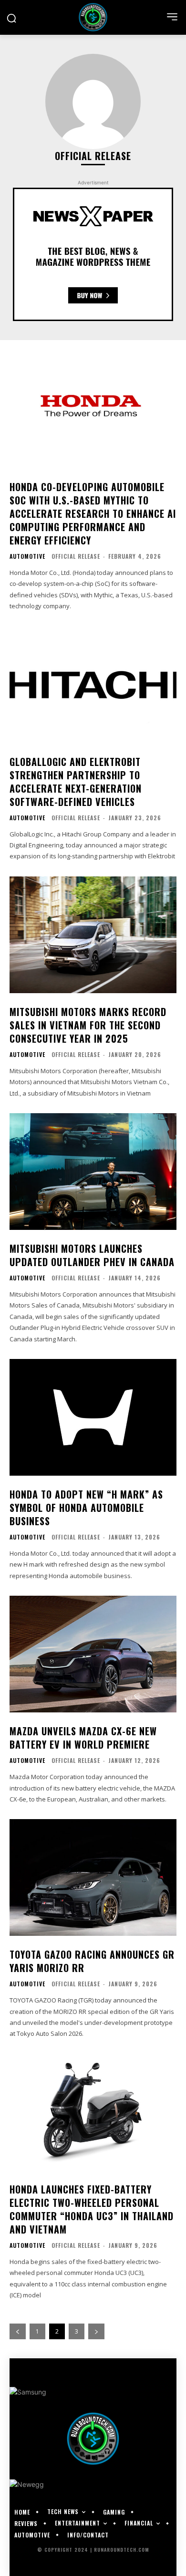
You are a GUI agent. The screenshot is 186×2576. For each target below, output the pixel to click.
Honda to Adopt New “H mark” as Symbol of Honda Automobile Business (86, 1508)
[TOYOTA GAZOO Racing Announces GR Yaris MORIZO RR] (93, 1877)
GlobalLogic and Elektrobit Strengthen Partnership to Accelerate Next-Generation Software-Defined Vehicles (76, 782)
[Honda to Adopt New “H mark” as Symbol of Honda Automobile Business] (93, 1417)
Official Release (76, 556)
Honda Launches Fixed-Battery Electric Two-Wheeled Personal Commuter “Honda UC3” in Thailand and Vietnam (92, 2209)
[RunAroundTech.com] (93, 17)
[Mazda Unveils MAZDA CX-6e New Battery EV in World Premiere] (93, 1654)
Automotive (27, 556)
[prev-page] (18, 2331)
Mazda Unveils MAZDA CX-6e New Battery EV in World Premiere (83, 1738)
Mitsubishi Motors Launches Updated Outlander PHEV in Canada (92, 1255)
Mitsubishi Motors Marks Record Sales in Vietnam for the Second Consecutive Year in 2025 (88, 1025)
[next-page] (96, 2331)
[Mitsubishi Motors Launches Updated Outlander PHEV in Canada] (93, 1172)
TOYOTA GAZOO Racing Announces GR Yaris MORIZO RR (92, 1961)
